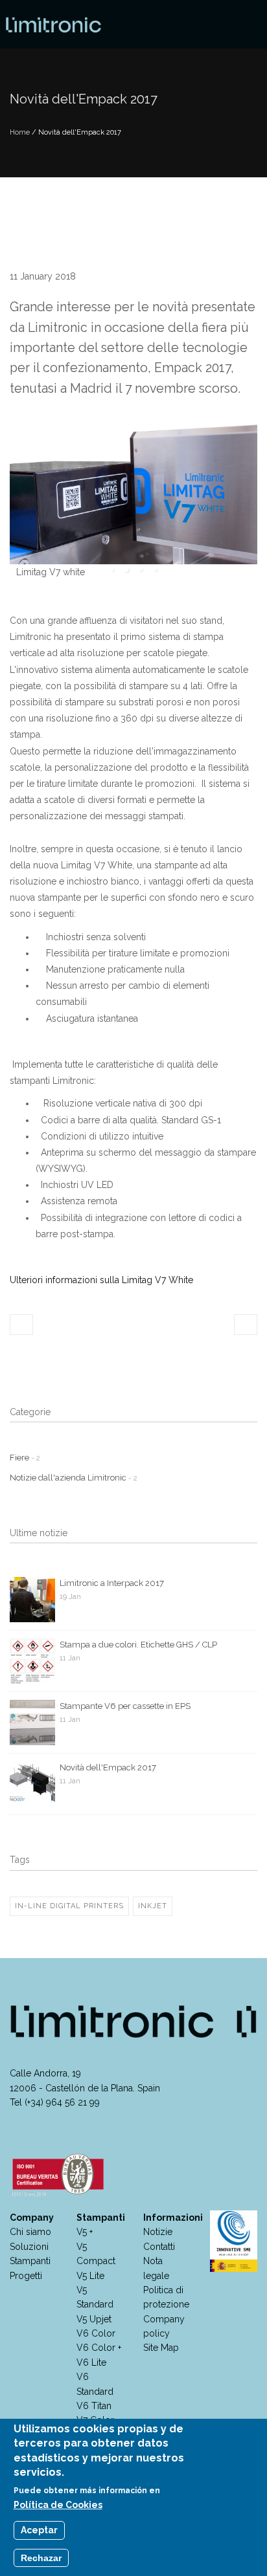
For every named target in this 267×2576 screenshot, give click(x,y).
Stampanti (30, 2261)
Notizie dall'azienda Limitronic (74, 1478)
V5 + (85, 2232)
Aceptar (39, 2530)
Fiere (25, 1458)
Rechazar (41, 2558)
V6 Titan (94, 2406)
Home (20, 132)
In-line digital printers (69, 1906)
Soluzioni (29, 2247)
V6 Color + (99, 2348)
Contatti (159, 2247)
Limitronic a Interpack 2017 (112, 1583)
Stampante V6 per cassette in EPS (125, 1706)
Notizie (158, 2232)
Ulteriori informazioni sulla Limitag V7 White (101, 1280)
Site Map (161, 2348)
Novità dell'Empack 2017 (108, 1767)
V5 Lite (90, 2276)
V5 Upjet (94, 2319)
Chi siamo (30, 2232)
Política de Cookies (58, 2505)
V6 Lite (91, 2362)
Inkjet (153, 1906)
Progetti (26, 2276)
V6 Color (96, 2333)
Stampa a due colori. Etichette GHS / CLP (138, 1645)
